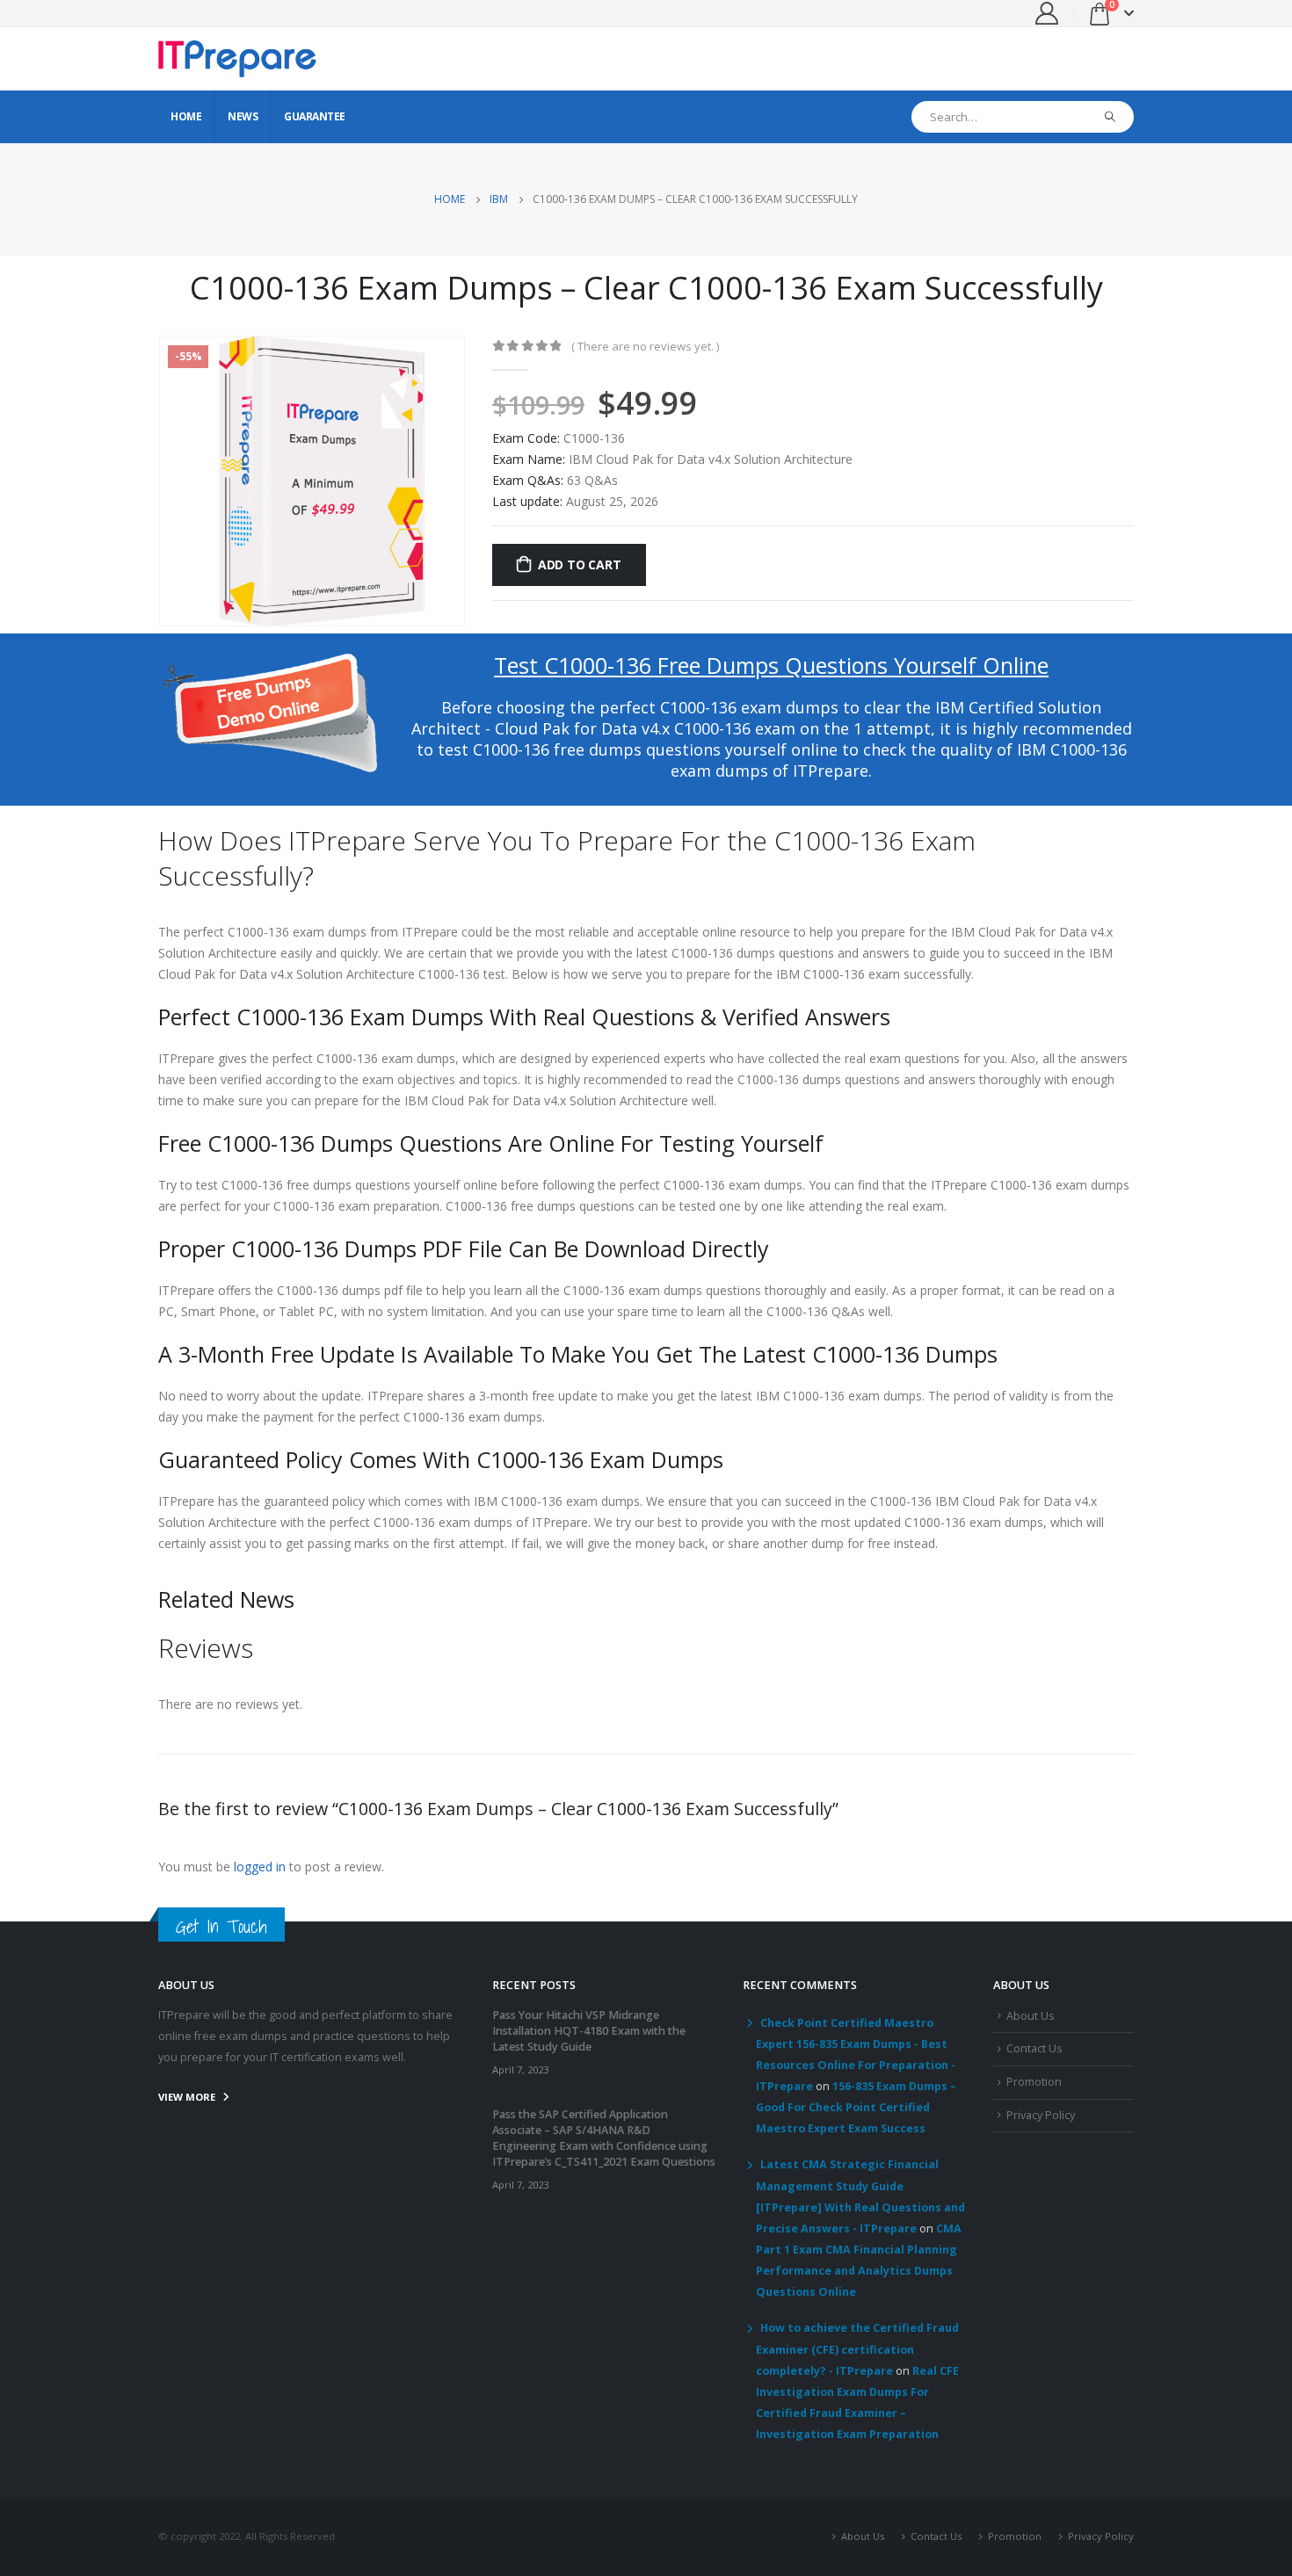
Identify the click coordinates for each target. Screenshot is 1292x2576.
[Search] (1111, 117)
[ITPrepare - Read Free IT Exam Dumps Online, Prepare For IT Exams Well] (237, 59)
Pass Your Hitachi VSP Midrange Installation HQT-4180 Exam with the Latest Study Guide (589, 2031)
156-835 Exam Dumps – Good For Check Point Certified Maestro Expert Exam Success (856, 2107)
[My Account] (1047, 13)
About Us (1031, 2016)
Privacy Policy (1041, 2115)
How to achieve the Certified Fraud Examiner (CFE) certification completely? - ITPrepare (857, 2349)
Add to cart (580, 564)
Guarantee (315, 116)
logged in (260, 1867)
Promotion (1034, 2082)
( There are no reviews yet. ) (645, 346)
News (243, 116)
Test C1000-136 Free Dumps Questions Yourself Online (771, 665)
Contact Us (1034, 2048)
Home (186, 116)
